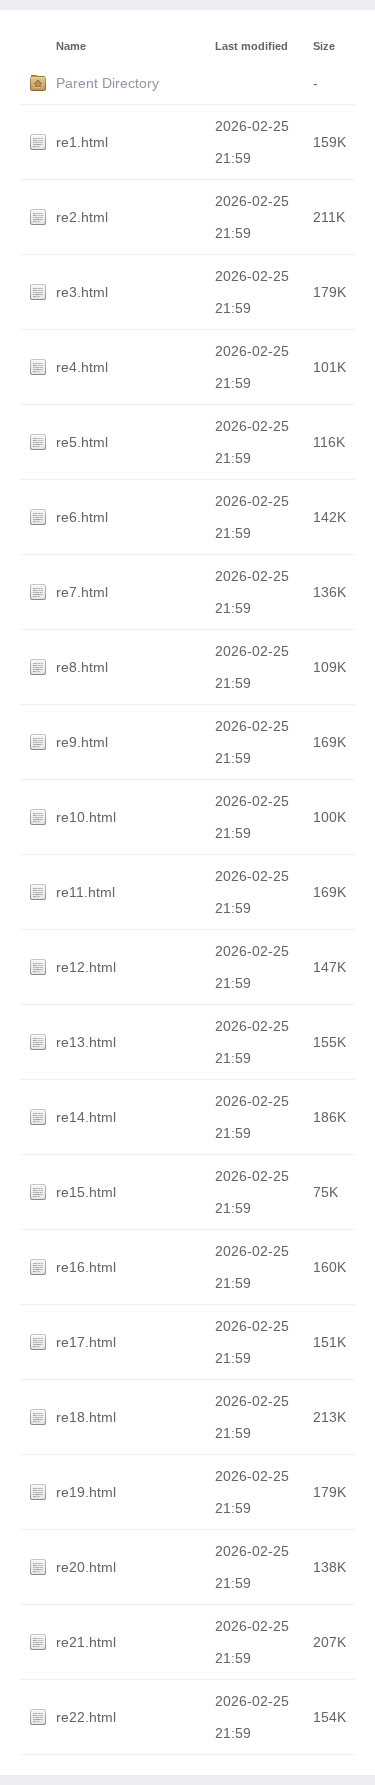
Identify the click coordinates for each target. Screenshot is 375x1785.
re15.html (86, 1192)
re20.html (86, 1567)
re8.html (82, 667)
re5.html (82, 442)
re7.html (82, 592)
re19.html (86, 1492)
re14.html (86, 1117)
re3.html (82, 292)
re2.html (82, 217)
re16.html (86, 1267)
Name (71, 46)
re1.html (82, 142)
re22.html (86, 1717)
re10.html (86, 817)
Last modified (251, 46)
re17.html (86, 1342)
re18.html (86, 1417)
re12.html (86, 967)
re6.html (82, 517)
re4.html (82, 367)
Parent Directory (107, 83)
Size (324, 46)
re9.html (82, 742)
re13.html (86, 1042)
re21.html (86, 1642)
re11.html (85, 892)
